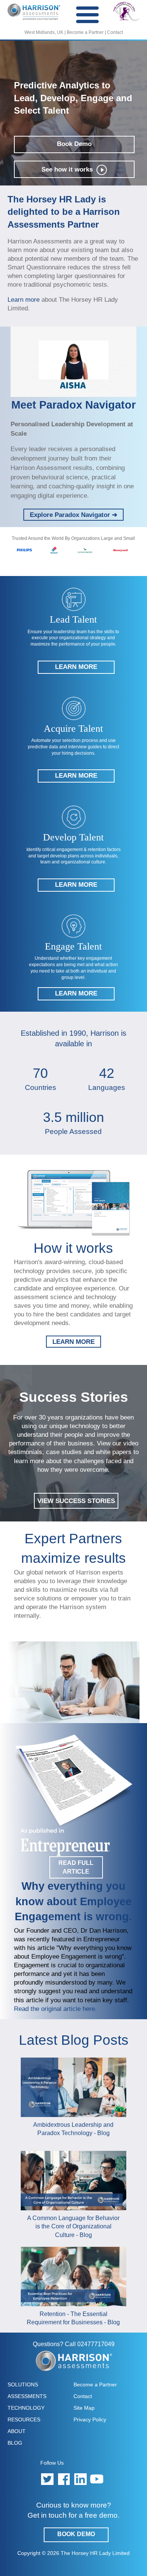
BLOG (15, 2443)
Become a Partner (85, 32)
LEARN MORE (73, 1342)
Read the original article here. (55, 2009)
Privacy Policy (90, 2419)
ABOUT (17, 2431)
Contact (115, 32)
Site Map (84, 2408)
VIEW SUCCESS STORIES (76, 1501)
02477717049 (96, 2344)
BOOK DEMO (76, 2534)
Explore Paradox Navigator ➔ (73, 515)
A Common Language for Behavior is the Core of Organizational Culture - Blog (73, 2226)
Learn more (24, 299)
